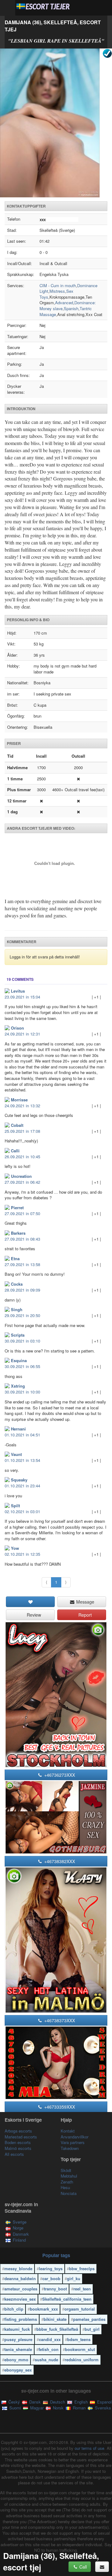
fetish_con (49, 2349)
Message (85, 1602)
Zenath (67, 2182)
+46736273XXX (59, 1775)
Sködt (66, 2170)
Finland (19, 2240)
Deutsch (57, 2402)
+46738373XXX (59, 2020)
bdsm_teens (79, 2339)
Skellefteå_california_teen (67, 2299)
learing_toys (51, 2268)
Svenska (102, 2408)
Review (33, 1615)
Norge (18, 2228)
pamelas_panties (89, 2319)
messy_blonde (18, 2268)
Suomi (14, 2408)
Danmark (21, 2234)
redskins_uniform (82, 2360)
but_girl (92, 2329)
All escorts (14, 2154)
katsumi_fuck (17, 2329)
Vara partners (73, 2142)
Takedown (70, 2148)
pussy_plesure (18, 2339)
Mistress (57, 291)
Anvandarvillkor (75, 2137)
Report (84, 1615)
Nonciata (69, 2193)
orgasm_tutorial (80, 2309)
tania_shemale (18, 2349)
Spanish (71, 308)
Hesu (65, 2187)
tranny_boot (55, 2289)
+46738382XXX (59, 1861)
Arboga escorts (18, 2131)
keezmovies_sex (20, 2299)
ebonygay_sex (18, 2370)
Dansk (34, 2402)
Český (14, 2402)
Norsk (58, 2408)
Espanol (104, 2402)
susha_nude (47, 2360)
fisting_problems (21, 2319)
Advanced (64, 303)
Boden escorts (18, 2142)
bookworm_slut (80, 2349)
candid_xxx (50, 2339)
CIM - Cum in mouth (58, 285)
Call (82, 2567)
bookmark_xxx (44, 2309)
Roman (79, 2408)
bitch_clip (14, 2309)
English (80, 2402)
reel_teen (82, 2289)
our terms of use (89, 2448)
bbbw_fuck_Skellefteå (57, 2329)
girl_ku (74, 2278)
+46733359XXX (59, 2107)
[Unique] (56, 123)
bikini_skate (55, 2319)
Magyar (36, 2408)
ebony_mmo (16, 2360)
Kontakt (68, 2131)
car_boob (51, 2278)
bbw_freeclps (82, 2268)
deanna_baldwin (20, 2278)
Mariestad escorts (21, 2137)
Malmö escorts (18, 2148)
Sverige (20, 2222)
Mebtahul (69, 2176)
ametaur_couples (21, 2289)
